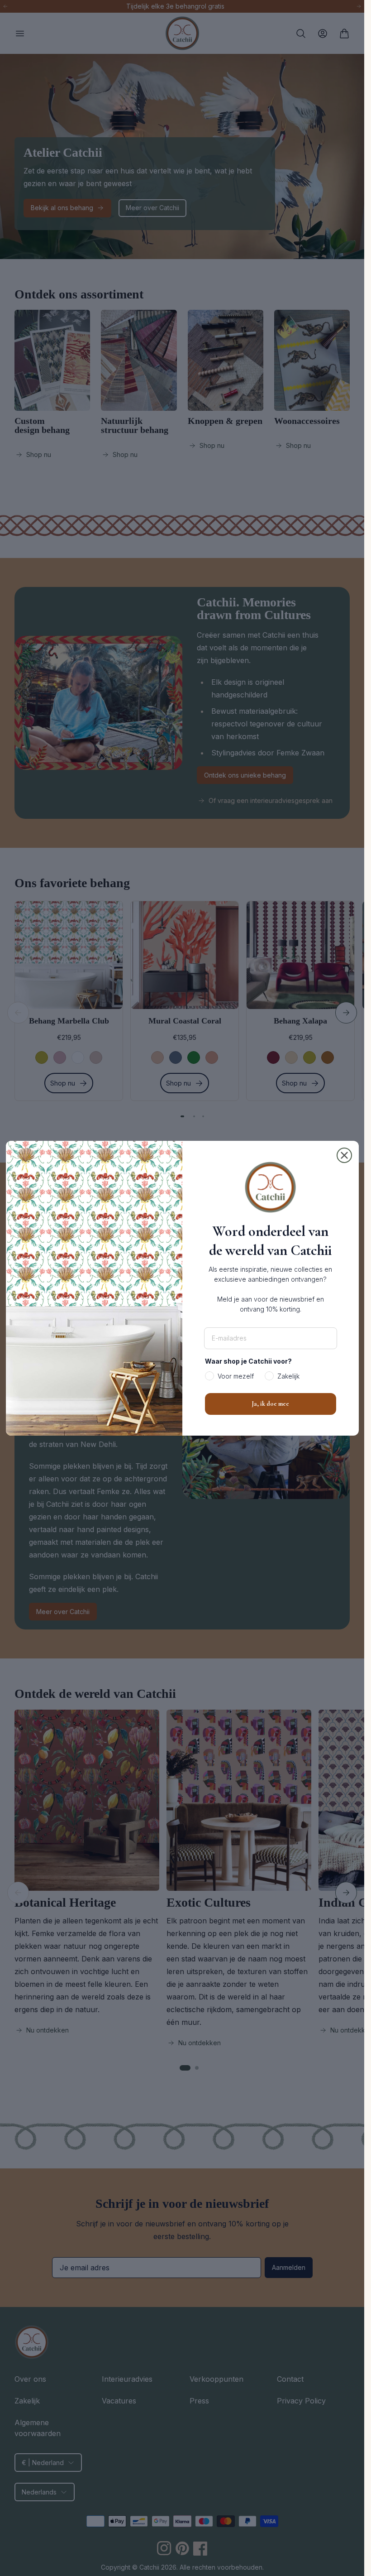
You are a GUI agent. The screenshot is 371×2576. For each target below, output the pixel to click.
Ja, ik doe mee (270, 1404)
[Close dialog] (344, 1155)
